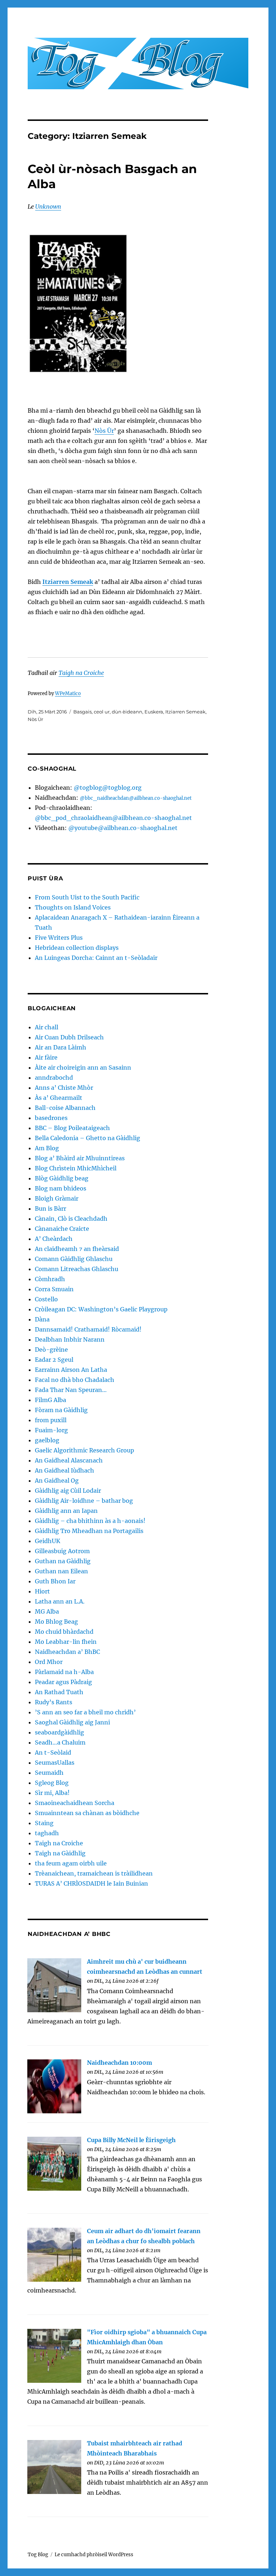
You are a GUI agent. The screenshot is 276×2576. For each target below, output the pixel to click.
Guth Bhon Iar (55, 1581)
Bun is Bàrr (50, 1208)
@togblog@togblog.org (108, 788)
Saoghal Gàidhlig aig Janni (72, 1722)
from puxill (51, 1420)
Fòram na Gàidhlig (61, 1410)
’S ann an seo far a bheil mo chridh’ (85, 1712)
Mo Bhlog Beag (56, 1622)
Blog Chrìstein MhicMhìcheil (76, 1168)
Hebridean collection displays (77, 948)
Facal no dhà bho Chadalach (75, 1380)
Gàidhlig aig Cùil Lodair (68, 1491)
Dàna (42, 1319)
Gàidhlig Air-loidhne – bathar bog (84, 1501)
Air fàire (46, 1057)
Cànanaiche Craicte (62, 1229)
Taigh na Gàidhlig (60, 1853)
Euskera (154, 712)
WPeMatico (68, 693)
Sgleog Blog (52, 1783)
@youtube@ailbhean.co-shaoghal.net (123, 828)
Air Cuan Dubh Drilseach (69, 1037)
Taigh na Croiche (81, 673)
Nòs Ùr (104, 431)
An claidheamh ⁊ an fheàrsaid (77, 1249)
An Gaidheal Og (57, 1480)
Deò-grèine (51, 1350)
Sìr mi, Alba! (52, 1793)
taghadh (47, 1833)
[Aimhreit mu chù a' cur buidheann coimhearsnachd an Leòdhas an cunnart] (54, 1985)
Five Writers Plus (59, 938)
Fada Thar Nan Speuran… (71, 1390)
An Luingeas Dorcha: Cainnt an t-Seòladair (96, 958)
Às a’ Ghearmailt (59, 1098)
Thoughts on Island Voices (73, 907)
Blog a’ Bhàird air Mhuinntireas (80, 1158)
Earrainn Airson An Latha (71, 1370)
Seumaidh (49, 1773)
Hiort (42, 1591)
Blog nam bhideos (61, 1188)
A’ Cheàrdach (54, 1239)
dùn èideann (127, 712)
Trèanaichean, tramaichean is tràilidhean (94, 1873)
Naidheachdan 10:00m (119, 2063)
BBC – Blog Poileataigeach (72, 1128)
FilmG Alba (50, 1400)
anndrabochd (54, 1078)
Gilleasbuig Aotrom (62, 1551)
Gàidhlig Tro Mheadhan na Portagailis (89, 1531)
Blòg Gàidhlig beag (62, 1178)
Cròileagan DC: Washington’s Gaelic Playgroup (101, 1309)
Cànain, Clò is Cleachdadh (71, 1219)
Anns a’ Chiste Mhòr (64, 1088)
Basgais (82, 712)
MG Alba (47, 1611)
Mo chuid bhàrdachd (64, 1632)
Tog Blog (38, 2555)
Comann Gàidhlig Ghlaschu (74, 1259)
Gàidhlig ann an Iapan (66, 1511)
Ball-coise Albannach (65, 1108)
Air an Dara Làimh (61, 1047)
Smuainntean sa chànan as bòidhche (87, 1813)
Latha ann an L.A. (60, 1601)
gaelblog (47, 1440)
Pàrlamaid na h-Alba (64, 1672)
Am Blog (47, 1148)
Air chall (47, 1027)
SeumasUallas (55, 1763)
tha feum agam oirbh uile (71, 1863)
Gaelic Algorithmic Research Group (84, 1450)
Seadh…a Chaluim (60, 1742)
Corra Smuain (54, 1289)
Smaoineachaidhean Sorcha (75, 1803)
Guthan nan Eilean (61, 1571)
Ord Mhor (49, 1662)
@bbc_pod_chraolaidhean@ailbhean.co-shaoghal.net (113, 818)
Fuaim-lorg (51, 1430)
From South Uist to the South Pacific (87, 897)
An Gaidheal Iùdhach (65, 1470)
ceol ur (102, 712)
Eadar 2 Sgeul (54, 1360)
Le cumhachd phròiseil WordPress (94, 2555)
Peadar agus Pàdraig (63, 1682)
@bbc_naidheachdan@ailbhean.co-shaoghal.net (136, 798)
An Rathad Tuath (59, 1692)
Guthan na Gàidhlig (63, 1561)
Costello (46, 1299)
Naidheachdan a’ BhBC (67, 1652)
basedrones (51, 1118)
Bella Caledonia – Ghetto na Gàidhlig (88, 1138)
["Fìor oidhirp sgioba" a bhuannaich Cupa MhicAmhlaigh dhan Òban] (54, 2355)
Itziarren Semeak (68, 582)
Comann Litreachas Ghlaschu (77, 1269)
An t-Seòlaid (53, 1752)
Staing (44, 1823)
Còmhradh (50, 1279)
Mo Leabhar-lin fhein (66, 1642)
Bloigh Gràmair (57, 1198)
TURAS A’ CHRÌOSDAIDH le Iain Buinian (91, 1883)
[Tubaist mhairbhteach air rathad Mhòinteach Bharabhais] (54, 2466)
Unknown (48, 207)
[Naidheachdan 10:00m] (54, 2086)
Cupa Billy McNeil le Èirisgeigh (131, 2140)
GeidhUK (48, 1541)
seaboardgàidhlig (59, 1732)
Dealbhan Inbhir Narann (70, 1339)
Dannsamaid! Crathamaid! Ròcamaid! (88, 1329)
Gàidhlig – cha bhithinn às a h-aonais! (90, 1521)
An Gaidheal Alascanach (69, 1460)
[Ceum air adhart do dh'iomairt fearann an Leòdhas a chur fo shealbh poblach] (54, 2254)
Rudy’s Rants (54, 1702)
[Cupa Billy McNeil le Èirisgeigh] (54, 2163)
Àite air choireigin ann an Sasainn (83, 1067)
